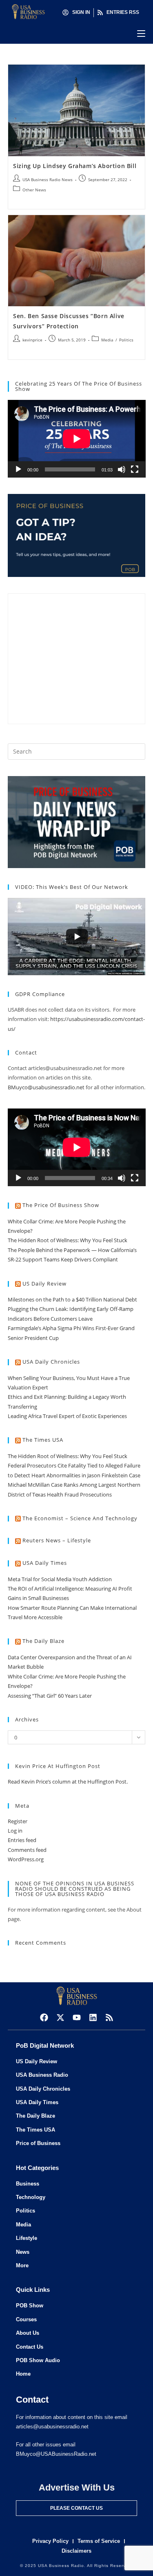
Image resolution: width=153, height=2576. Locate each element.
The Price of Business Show (61, 1205)
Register (18, 1821)
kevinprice (32, 340)
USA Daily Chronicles (51, 1362)
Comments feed (27, 1850)
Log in (15, 1831)
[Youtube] (77, 2017)
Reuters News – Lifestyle (57, 1540)
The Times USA (43, 1440)
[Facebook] (44, 2017)
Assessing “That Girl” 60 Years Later (50, 1696)
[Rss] (109, 2017)
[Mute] (122, 469)
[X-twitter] (60, 2017)
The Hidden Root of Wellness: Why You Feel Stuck (68, 1240)
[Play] (18, 469)
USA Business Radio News (48, 180)
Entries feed (22, 1840)
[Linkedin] (93, 2017)
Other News (34, 190)
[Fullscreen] (135, 469)
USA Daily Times (45, 1563)
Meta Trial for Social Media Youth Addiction (60, 1579)
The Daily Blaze (43, 1641)
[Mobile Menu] (141, 34)
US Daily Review (44, 1284)
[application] (77, 439)
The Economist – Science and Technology (80, 1518)
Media (107, 340)
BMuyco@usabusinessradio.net (46, 1087)
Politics (126, 340)
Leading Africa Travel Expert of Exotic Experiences (67, 1416)
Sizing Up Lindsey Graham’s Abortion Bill (75, 166)
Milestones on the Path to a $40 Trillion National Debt (72, 1299)
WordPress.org (26, 1859)
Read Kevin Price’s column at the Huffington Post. (68, 1782)
